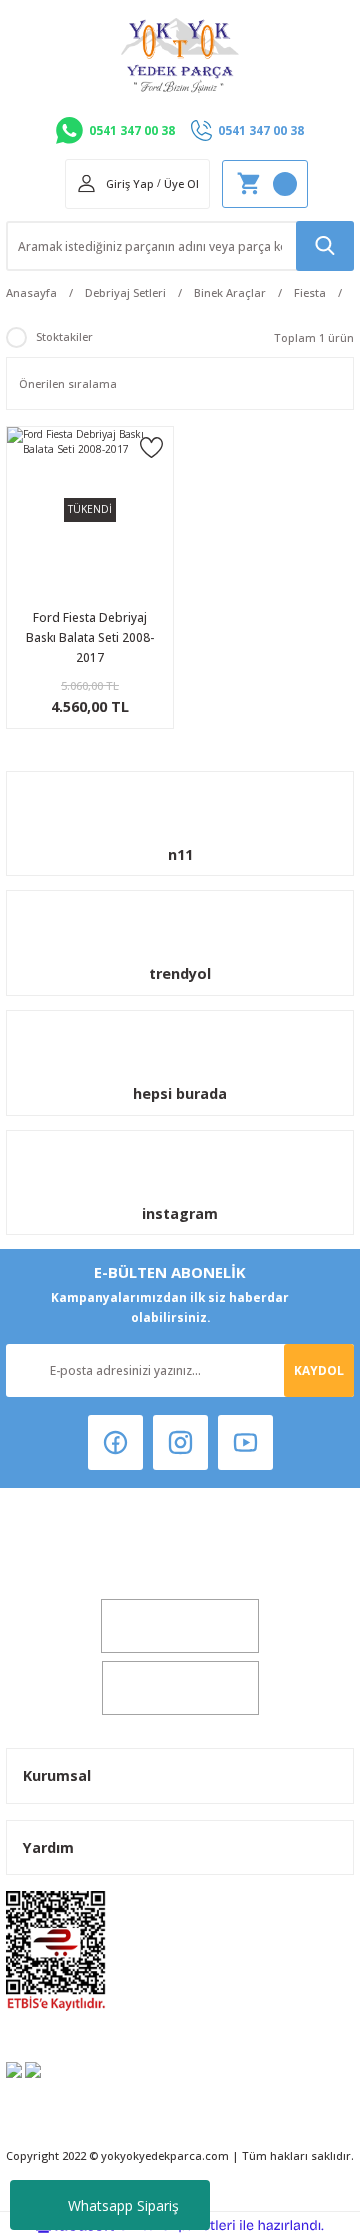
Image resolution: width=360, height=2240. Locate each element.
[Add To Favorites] (151, 446)
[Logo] (180, 55)
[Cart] (265, 184)
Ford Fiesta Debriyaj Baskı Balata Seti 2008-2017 (90, 637)
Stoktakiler (64, 336)
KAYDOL (319, 1370)
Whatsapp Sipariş (123, 2205)
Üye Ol (181, 183)
